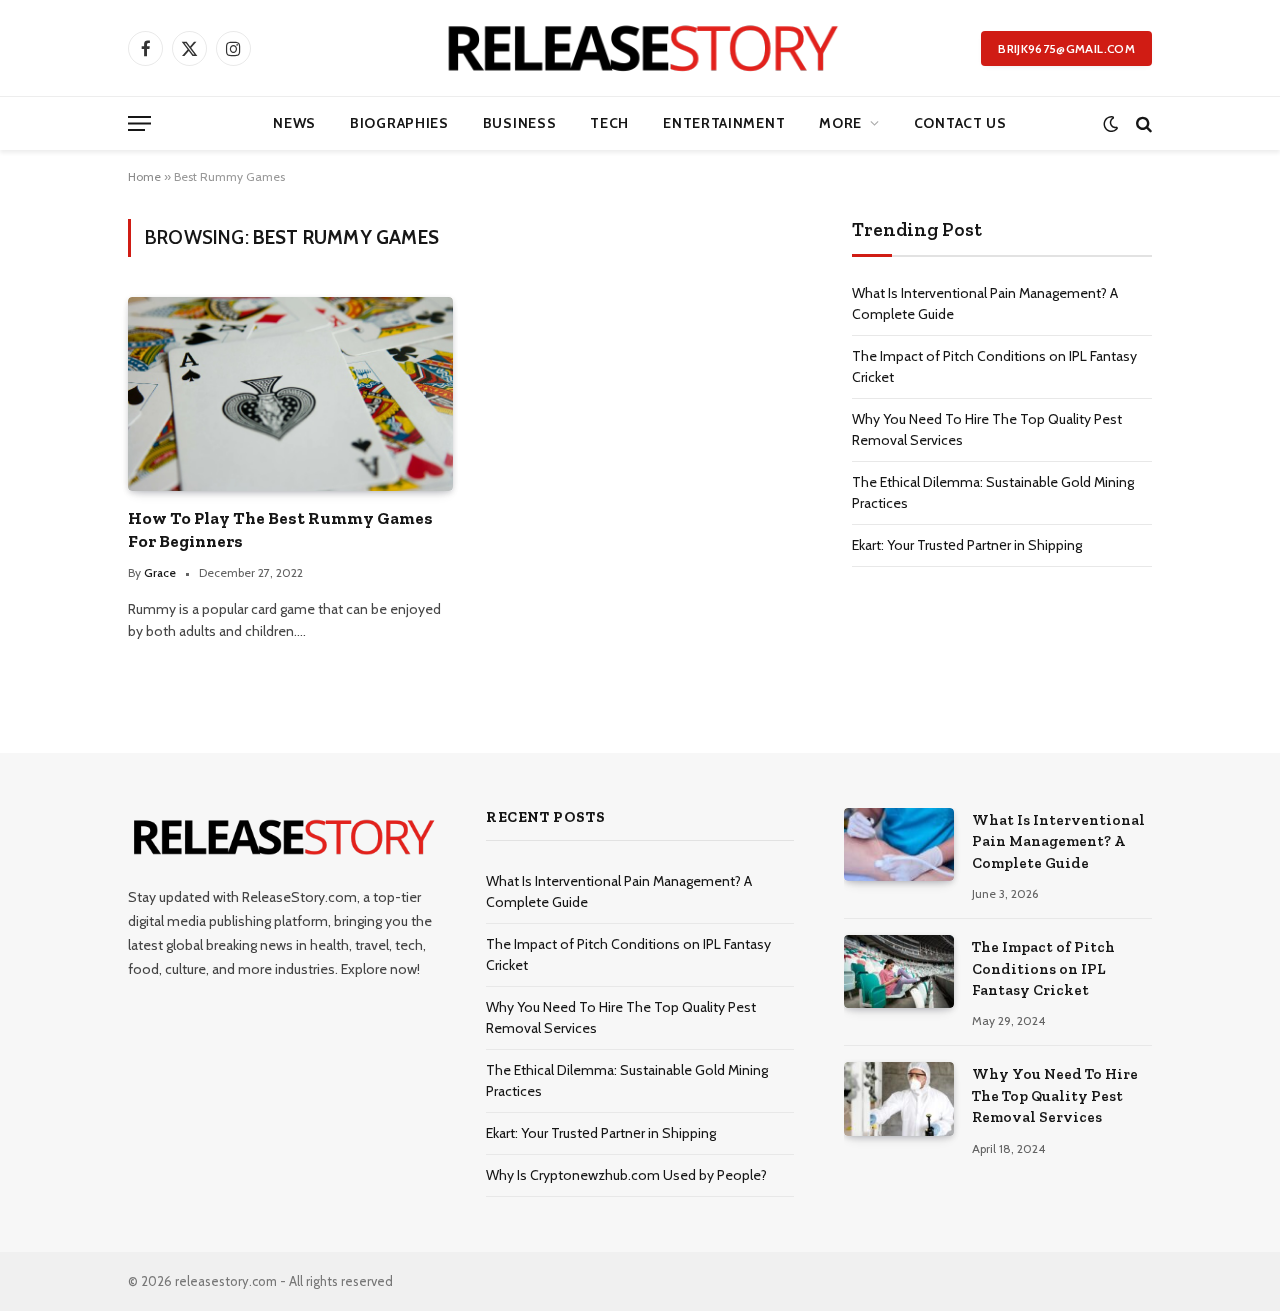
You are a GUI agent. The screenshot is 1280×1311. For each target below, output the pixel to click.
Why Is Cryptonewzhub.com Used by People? (626, 1175)
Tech (609, 123)
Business (520, 123)
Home (144, 176)
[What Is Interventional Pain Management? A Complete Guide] (899, 844)
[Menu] (139, 123)
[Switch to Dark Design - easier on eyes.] (1110, 123)
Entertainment (724, 123)
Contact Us (960, 123)
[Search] (1142, 123)
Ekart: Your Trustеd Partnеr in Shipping (967, 545)
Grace (160, 572)
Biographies (399, 123)
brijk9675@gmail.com (1066, 48)
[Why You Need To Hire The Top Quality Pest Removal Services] (899, 1098)
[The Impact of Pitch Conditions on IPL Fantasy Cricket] (899, 971)
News (294, 123)
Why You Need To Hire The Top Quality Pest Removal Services (1055, 1095)
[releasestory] (640, 48)
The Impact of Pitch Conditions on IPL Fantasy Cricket (1043, 968)
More (840, 123)
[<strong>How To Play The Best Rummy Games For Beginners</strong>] (290, 393)
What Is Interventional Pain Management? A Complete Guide (1058, 841)
